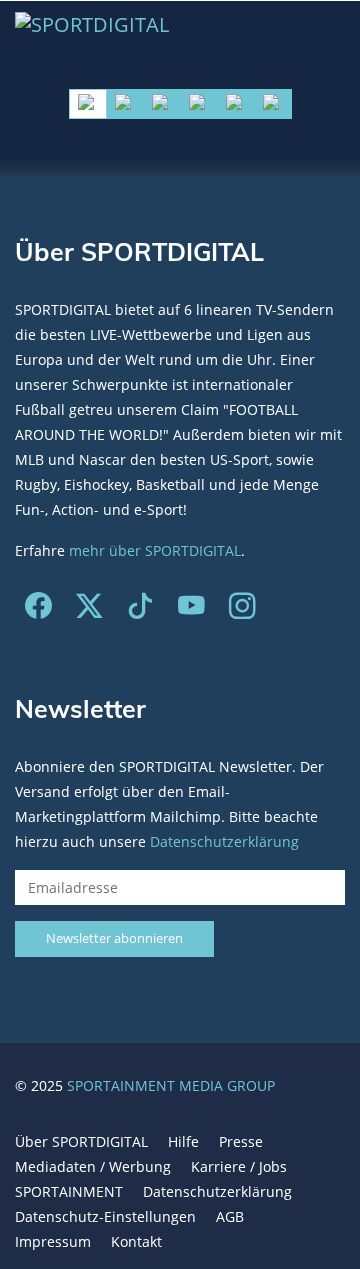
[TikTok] (140, 610)
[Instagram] (242, 610)
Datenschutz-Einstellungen (105, 1216)
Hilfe (183, 1141)
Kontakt (136, 1241)
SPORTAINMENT (69, 1191)
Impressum (53, 1241)
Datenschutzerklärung (224, 841)
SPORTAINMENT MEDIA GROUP (171, 1085)
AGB (230, 1216)
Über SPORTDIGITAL (81, 1141)
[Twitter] (89, 610)
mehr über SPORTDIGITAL (155, 550)
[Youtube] (191, 610)
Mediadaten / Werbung (93, 1166)
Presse (241, 1141)
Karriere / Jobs (239, 1166)
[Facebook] (38, 610)
